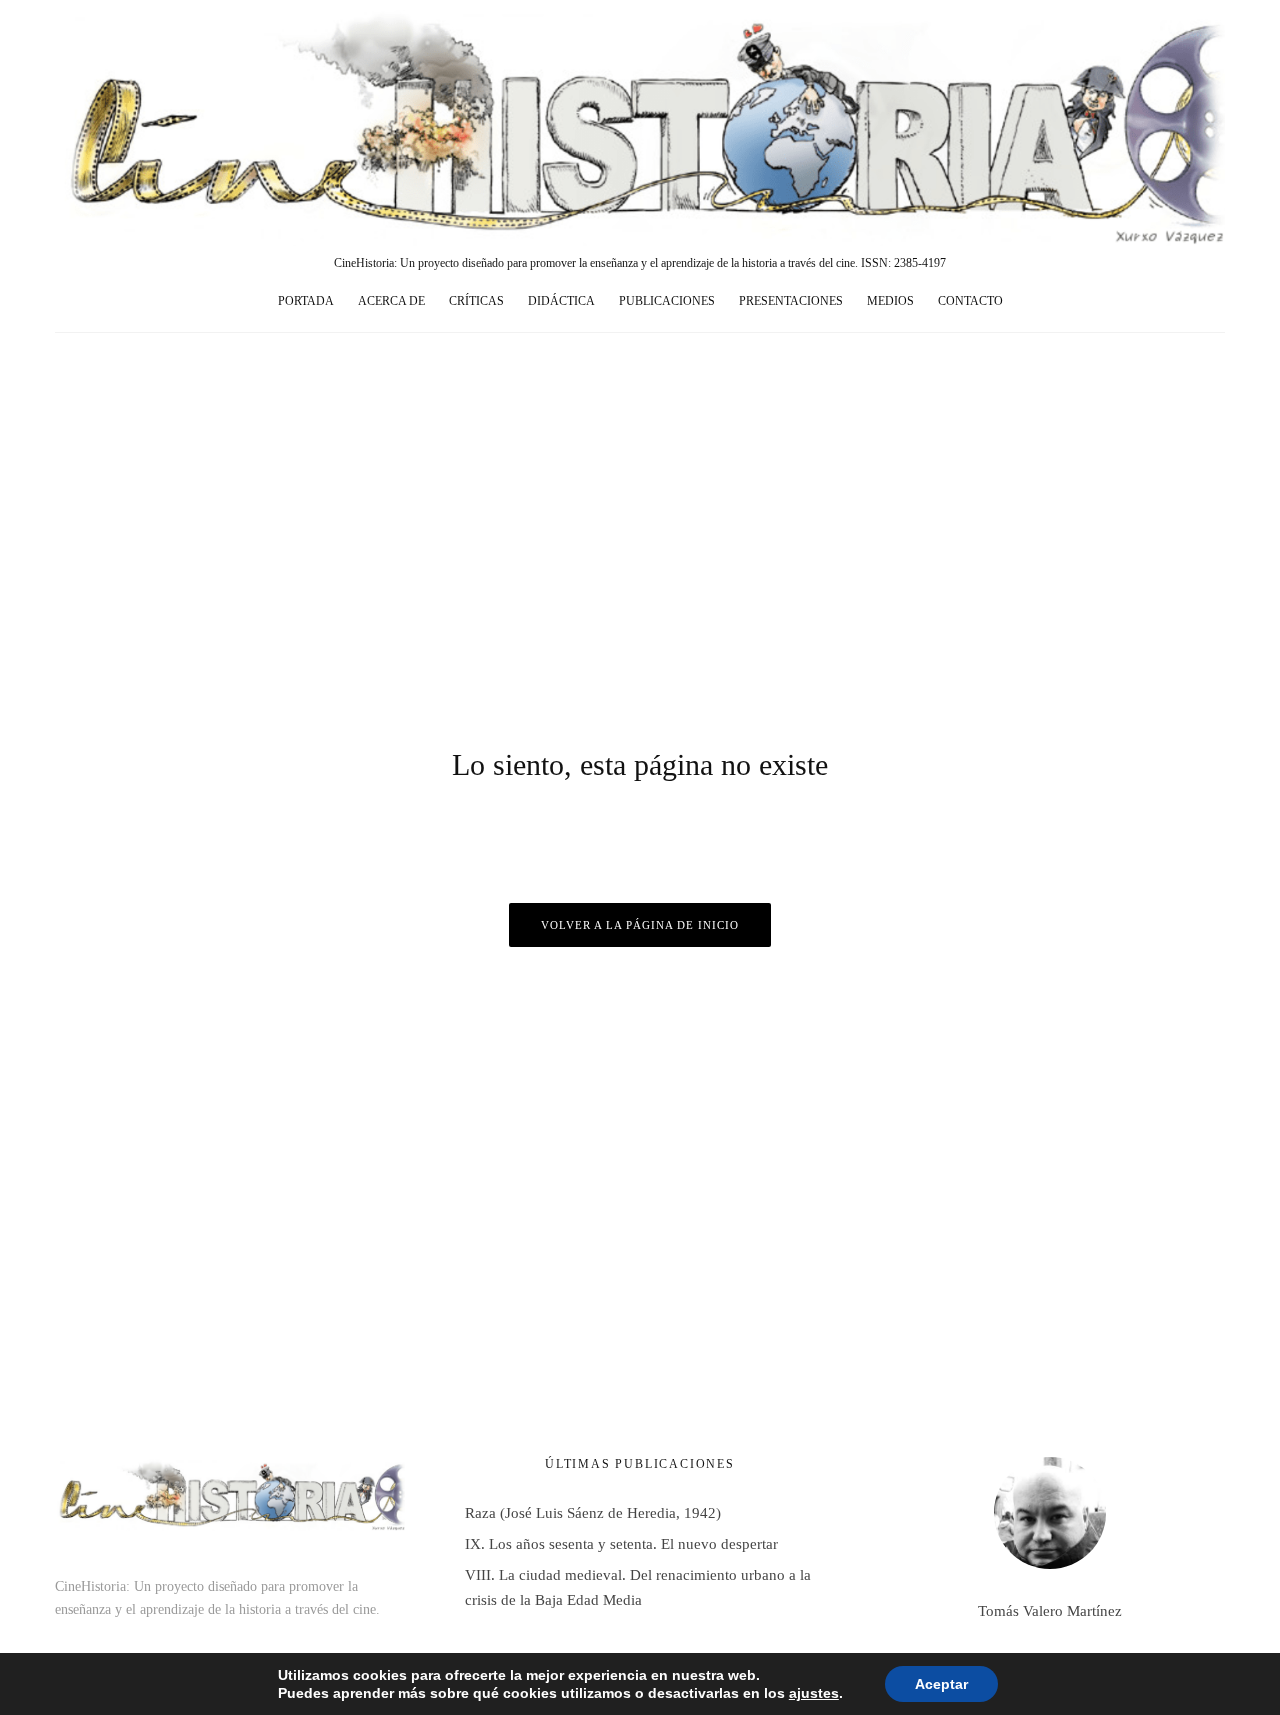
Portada (306, 301)
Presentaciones (791, 301)
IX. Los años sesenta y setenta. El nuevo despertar (621, 1544)
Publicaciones (667, 301)
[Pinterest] (1135, 302)
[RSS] (1171, 302)
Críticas (476, 301)
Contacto (970, 301)
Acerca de (391, 301)
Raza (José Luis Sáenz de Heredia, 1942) (593, 1513)
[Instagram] (1099, 302)
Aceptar (941, 1684)
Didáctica (561, 301)
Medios (890, 301)
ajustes (814, 1693)
